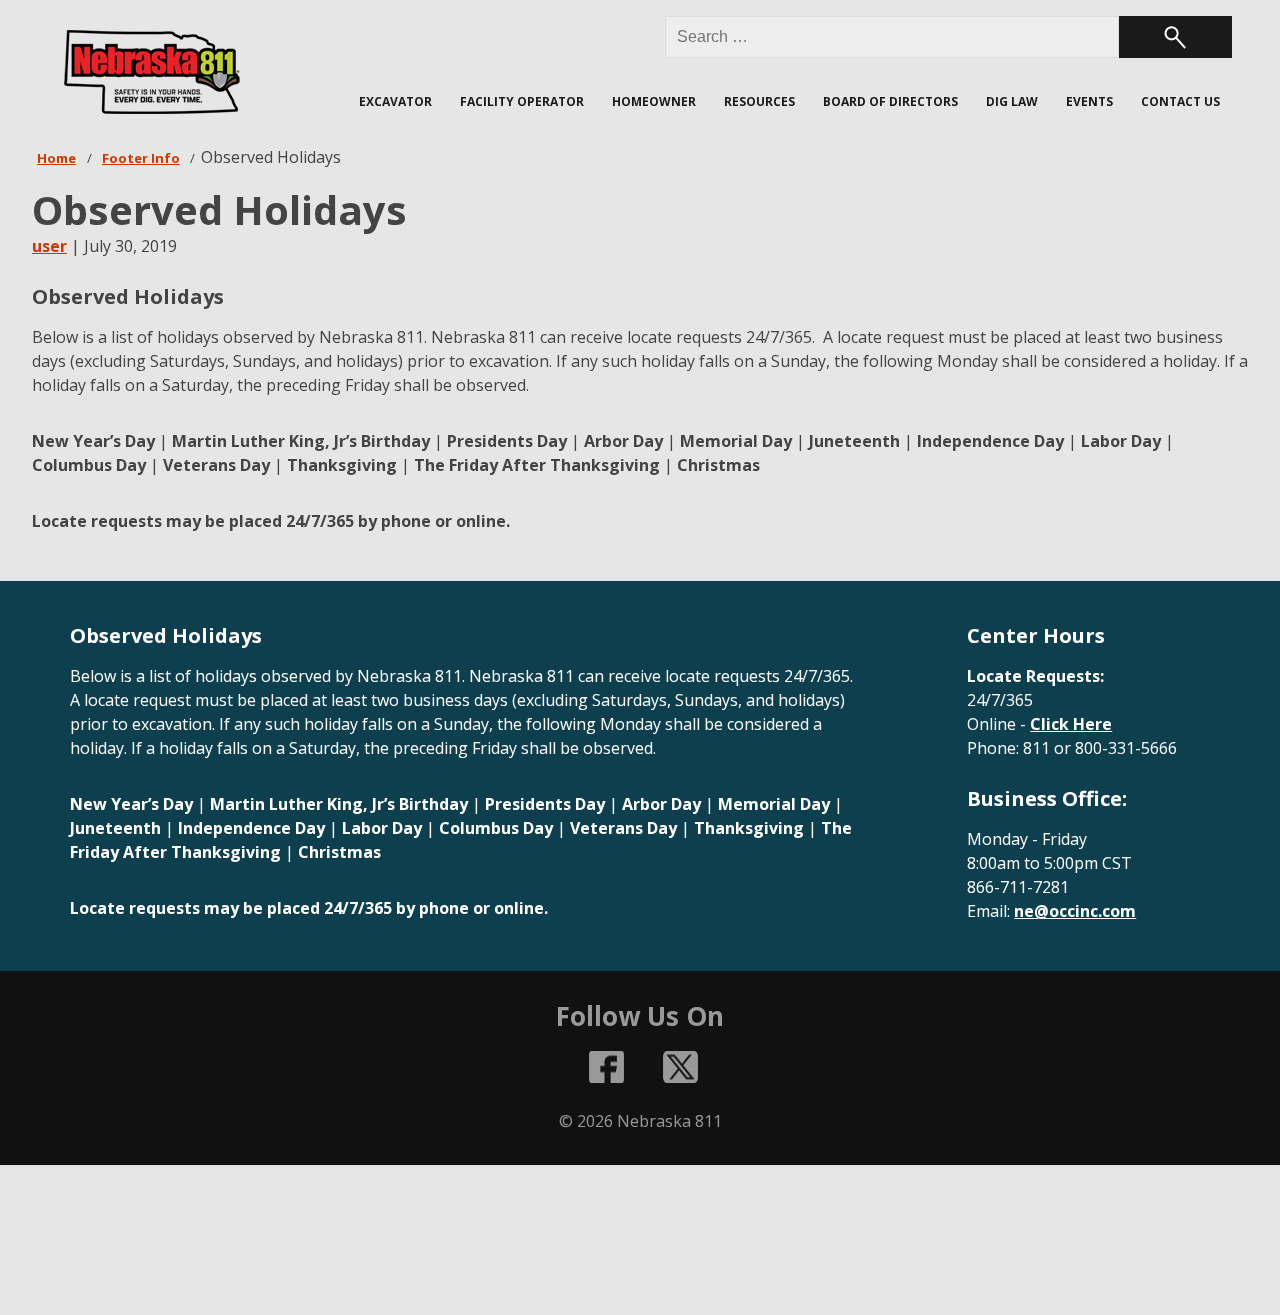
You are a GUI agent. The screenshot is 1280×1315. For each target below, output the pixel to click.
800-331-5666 (1126, 748)
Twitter (680, 1067)
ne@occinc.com (1075, 911)
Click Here (1071, 724)
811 (1036, 748)
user (49, 246)
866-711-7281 (1018, 887)
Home (56, 158)
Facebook (607, 1067)
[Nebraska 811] (152, 72)
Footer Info (141, 158)
